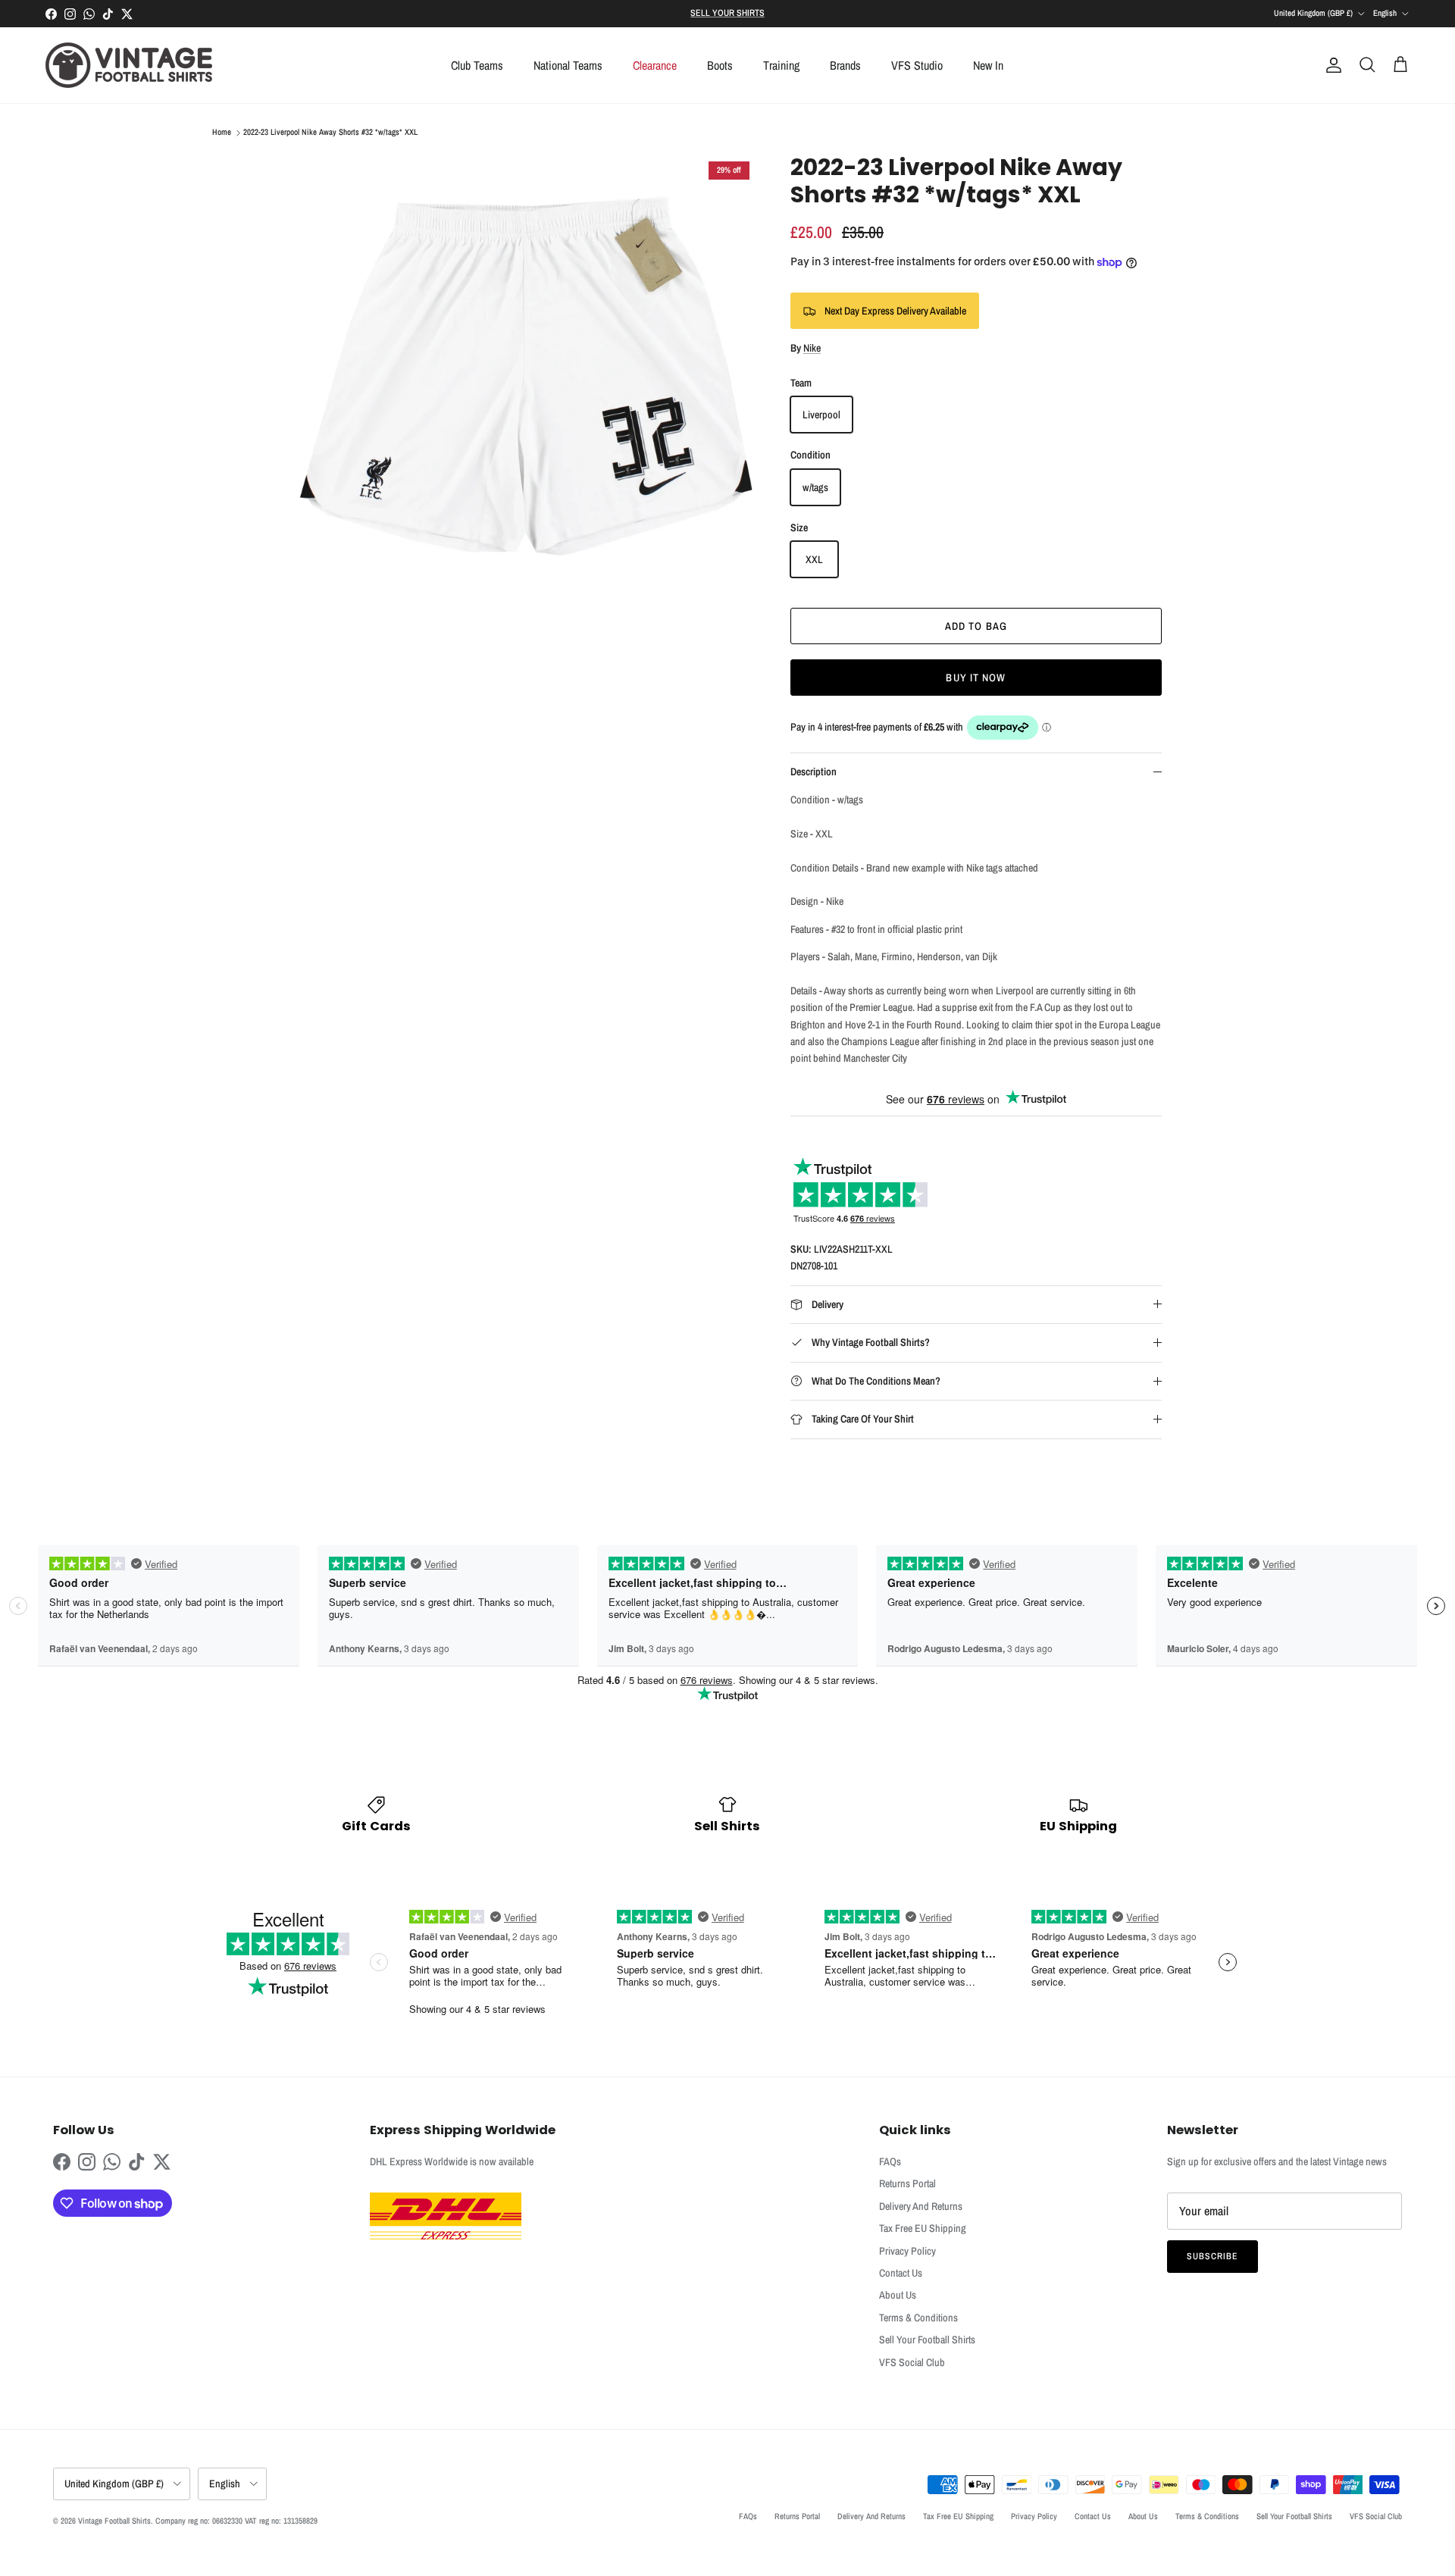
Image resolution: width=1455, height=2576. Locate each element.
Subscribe (1212, 2256)
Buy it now (976, 678)
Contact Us (901, 2273)
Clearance (655, 65)
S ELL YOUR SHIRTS (727, 13)
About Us (898, 2295)
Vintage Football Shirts (114, 2521)
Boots (720, 65)
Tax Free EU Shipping (923, 2228)
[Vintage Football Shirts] (129, 65)
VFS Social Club (912, 2362)
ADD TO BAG (976, 626)
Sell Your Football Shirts (927, 2340)
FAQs (890, 2161)
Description (814, 772)
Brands (845, 65)
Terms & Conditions (918, 2318)
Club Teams (477, 65)
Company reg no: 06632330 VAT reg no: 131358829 (236, 2521)
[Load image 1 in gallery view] (525, 386)
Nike (812, 348)
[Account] (1331, 65)
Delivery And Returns (921, 2206)
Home (222, 133)
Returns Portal (907, 2183)
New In (988, 65)
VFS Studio (917, 65)
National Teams (568, 65)
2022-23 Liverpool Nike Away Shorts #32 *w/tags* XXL (330, 133)
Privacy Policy (907, 2251)
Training (781, 65)
